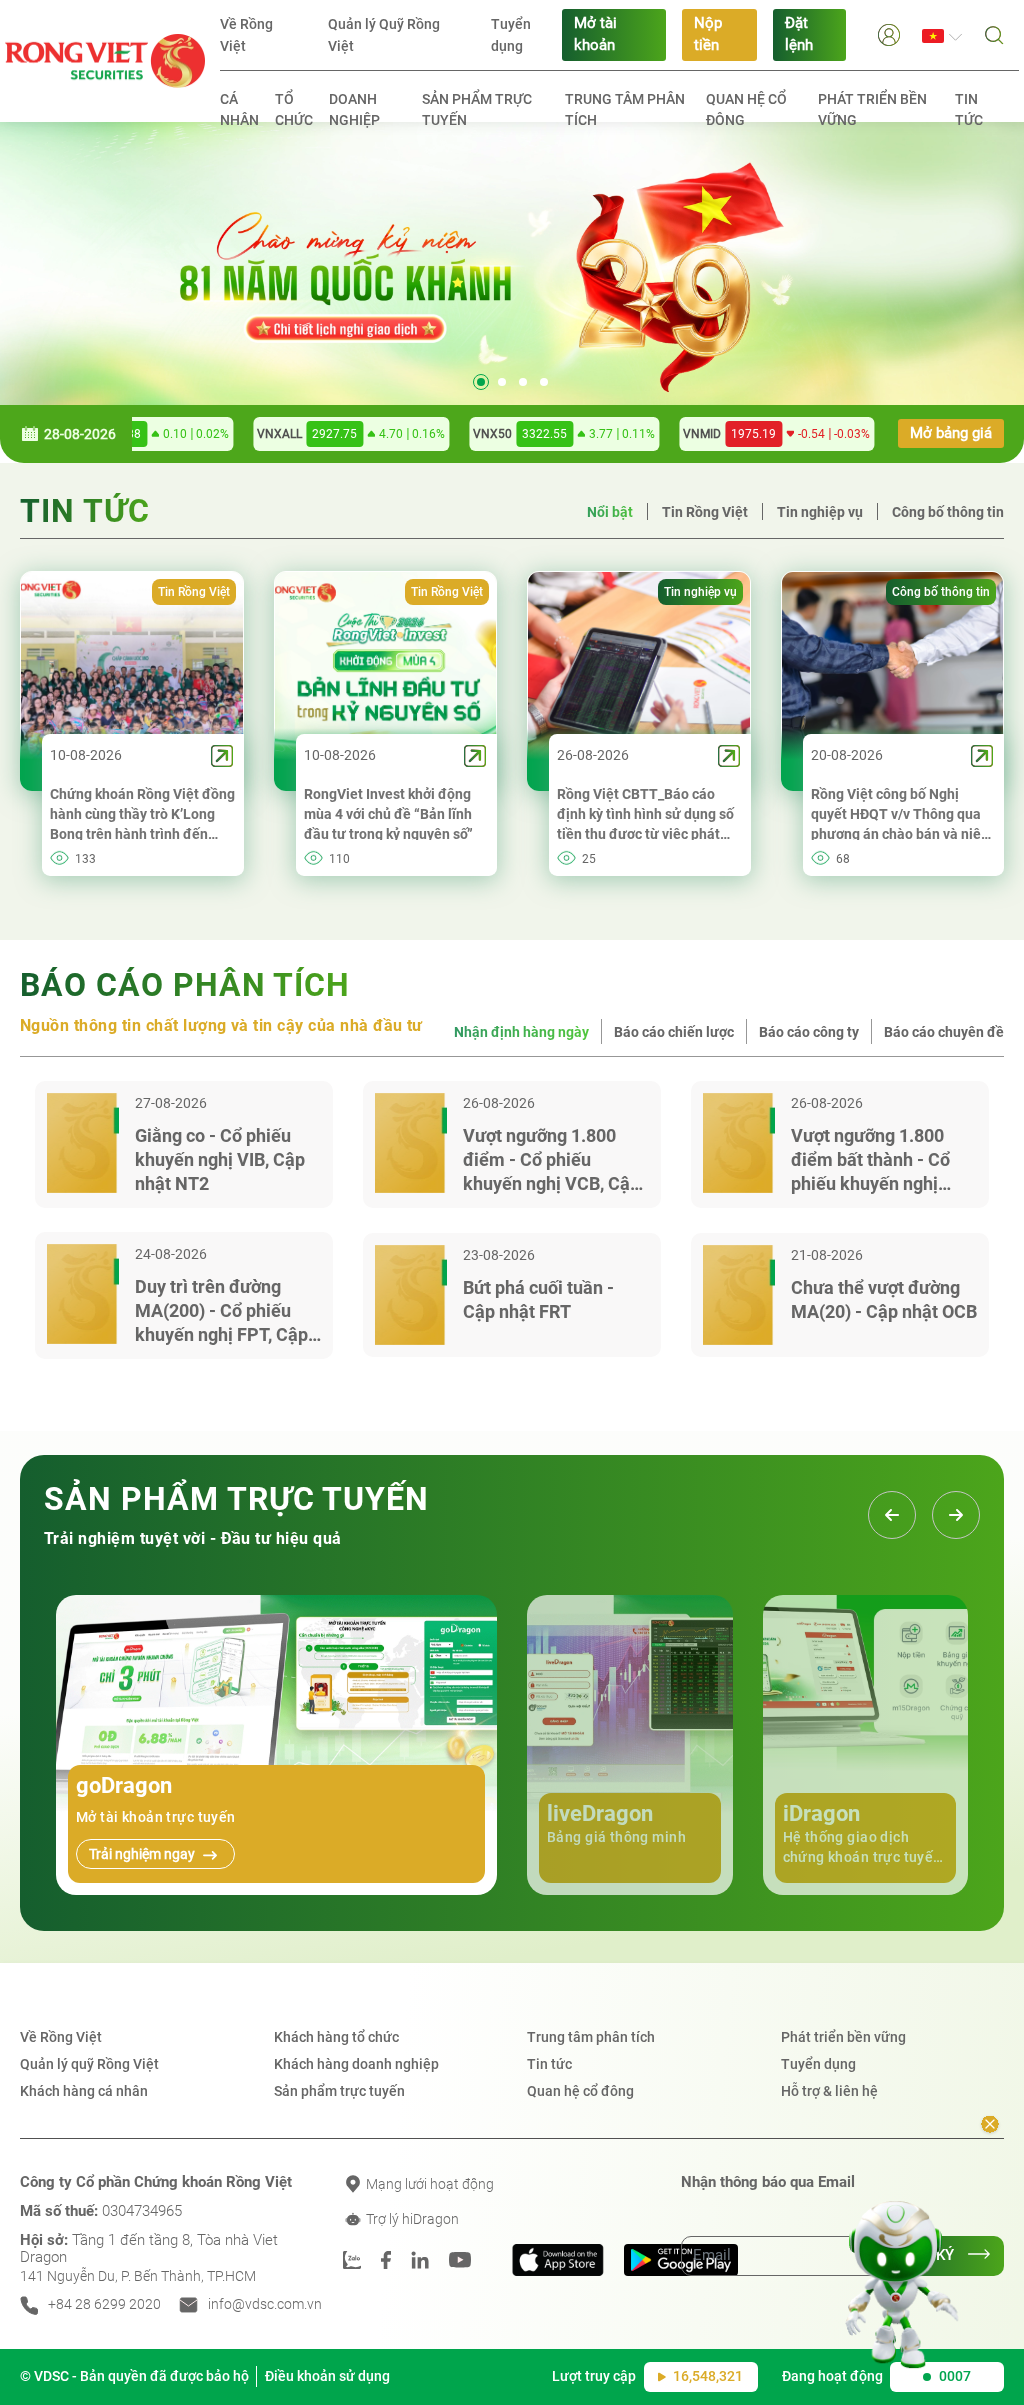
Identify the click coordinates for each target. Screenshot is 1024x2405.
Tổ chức (294, 109)
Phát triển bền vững (872, 109)
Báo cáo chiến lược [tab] (674, 1032)
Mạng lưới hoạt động (428, 2184)
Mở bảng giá (951, 433)
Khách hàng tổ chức (336, 2037)
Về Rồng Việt (246, 35)
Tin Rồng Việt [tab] (705, 512)
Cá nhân (239, 109)
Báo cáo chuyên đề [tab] (944, 1032)
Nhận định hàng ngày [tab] (521, 1032)
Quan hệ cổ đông (746, 109)
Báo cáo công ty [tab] (809, 1032)
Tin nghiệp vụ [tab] (820, 512)
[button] (889, 34)
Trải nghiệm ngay (143, 1854)
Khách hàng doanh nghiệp (356, 2064)
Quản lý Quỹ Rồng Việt (384, 35)
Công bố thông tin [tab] (948, 512)
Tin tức (969, 109)
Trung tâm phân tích (625, 109)
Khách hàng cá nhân (84, 2091)
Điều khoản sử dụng (327, 2376)
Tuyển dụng (511, 35)
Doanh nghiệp (354, 109)
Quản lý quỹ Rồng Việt (89, 2064)
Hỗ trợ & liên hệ (829, 2091)
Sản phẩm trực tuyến (477, 109)
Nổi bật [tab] (610, 512)
